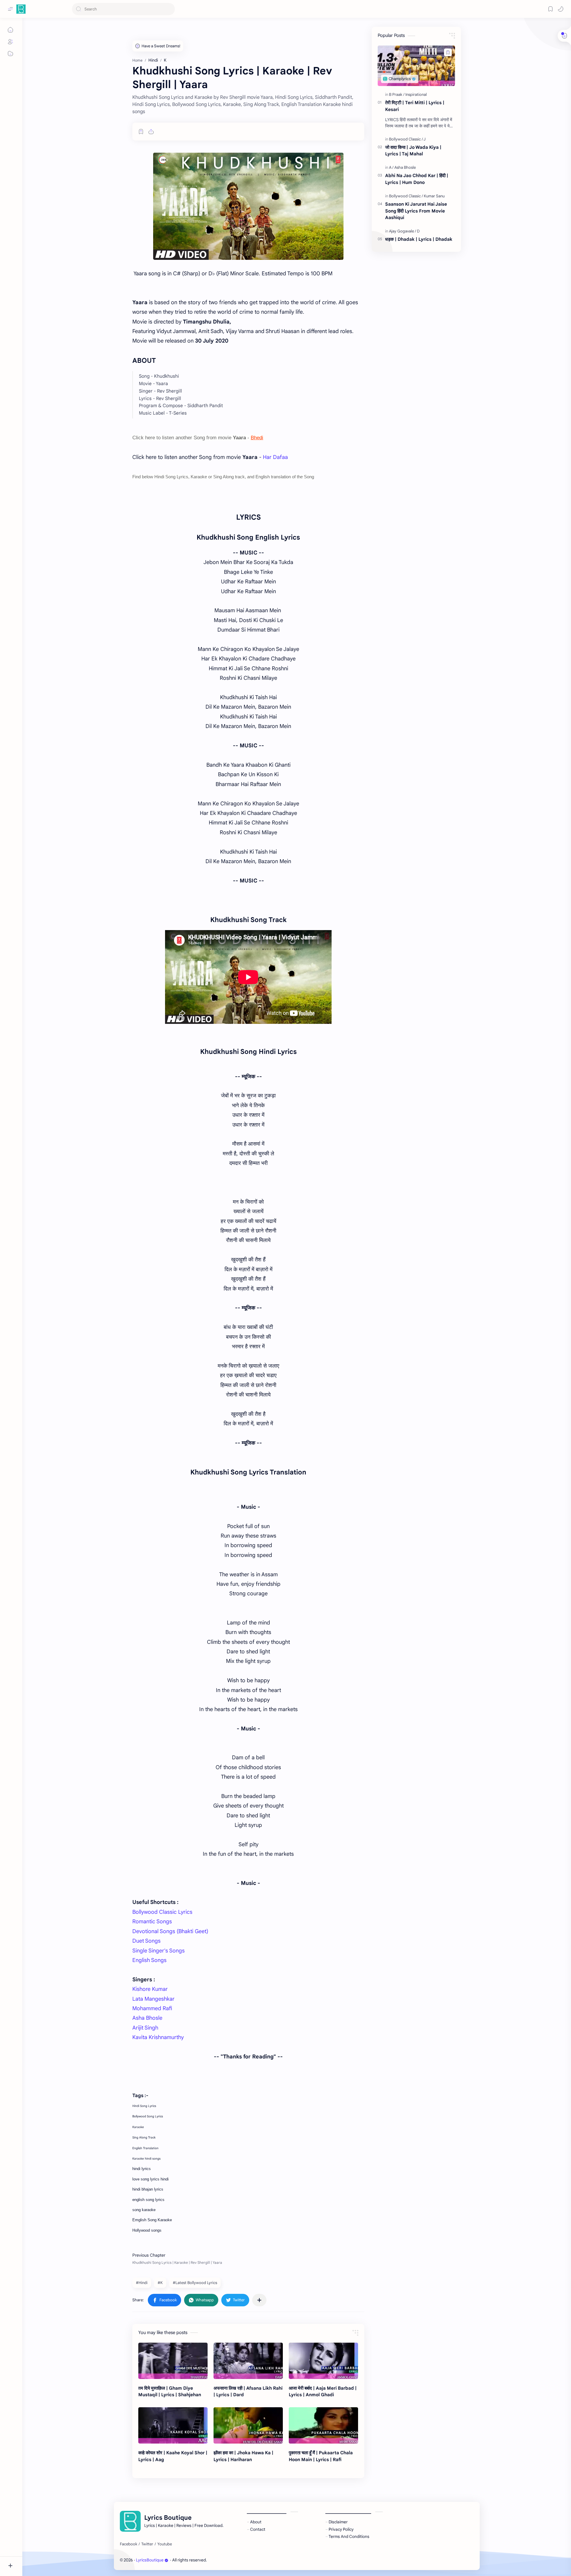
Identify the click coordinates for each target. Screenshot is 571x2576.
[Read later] (141, 132)
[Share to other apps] (259, 2300)
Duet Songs (146, 1941)
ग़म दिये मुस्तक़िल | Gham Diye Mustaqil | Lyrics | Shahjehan (170, 2391)
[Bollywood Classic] (406, 139)
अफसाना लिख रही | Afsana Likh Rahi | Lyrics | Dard (248, 2391)
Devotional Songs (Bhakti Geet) (170, 1931)
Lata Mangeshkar (153, 1999)
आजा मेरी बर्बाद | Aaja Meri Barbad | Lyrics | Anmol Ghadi (323, 2391)
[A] (391, 167)
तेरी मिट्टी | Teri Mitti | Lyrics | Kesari (415, 106)
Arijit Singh (145, 2028)
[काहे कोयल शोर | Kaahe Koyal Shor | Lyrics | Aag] (173, 2425)
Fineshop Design (249, 2560)
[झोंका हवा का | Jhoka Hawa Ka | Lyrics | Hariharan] (248, 2425)
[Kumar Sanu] (434, 196)
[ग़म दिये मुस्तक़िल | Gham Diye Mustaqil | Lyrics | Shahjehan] (173, 2361)
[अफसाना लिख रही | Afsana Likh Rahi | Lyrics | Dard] (248, 2361)
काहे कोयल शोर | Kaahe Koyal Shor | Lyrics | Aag (173, 2456)
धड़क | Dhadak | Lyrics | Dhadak (419, 239)
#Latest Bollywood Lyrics (195, 2283)
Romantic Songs (152, 1922)
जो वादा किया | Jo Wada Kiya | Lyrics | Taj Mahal (413, 151)
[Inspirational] (416, 94)
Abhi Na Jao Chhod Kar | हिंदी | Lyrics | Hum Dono (417, 179)
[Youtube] (165, 2544)
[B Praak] (397, 94)
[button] (561, 9)
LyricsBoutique (150, 2560)
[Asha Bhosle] (405, 167)
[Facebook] (128, 2544)
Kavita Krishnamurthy (158, 2037)
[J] (425, 139)
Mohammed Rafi (152, 2008)
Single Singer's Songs (159, 1951)
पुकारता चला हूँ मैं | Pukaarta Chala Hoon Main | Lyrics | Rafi (321, 2456)
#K (160, 2283)
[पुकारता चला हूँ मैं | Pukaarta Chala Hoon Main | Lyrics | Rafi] (323, 2425)
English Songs (149, 1960)
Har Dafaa (275, 457)
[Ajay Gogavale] (403, 231)
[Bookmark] (550, 9)
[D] (418, 231)
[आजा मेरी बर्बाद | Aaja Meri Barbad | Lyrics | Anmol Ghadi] (323, 2361)
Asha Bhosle (147, 2018)
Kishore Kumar (150, 1989)
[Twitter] (147, 2544)
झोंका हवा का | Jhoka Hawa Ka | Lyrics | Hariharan (243, 2456)
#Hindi (142, 2283)
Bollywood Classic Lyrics (162, 1912)
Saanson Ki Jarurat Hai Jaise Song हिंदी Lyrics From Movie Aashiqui (416, 211)
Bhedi (257, 438)
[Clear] (169, 9)
